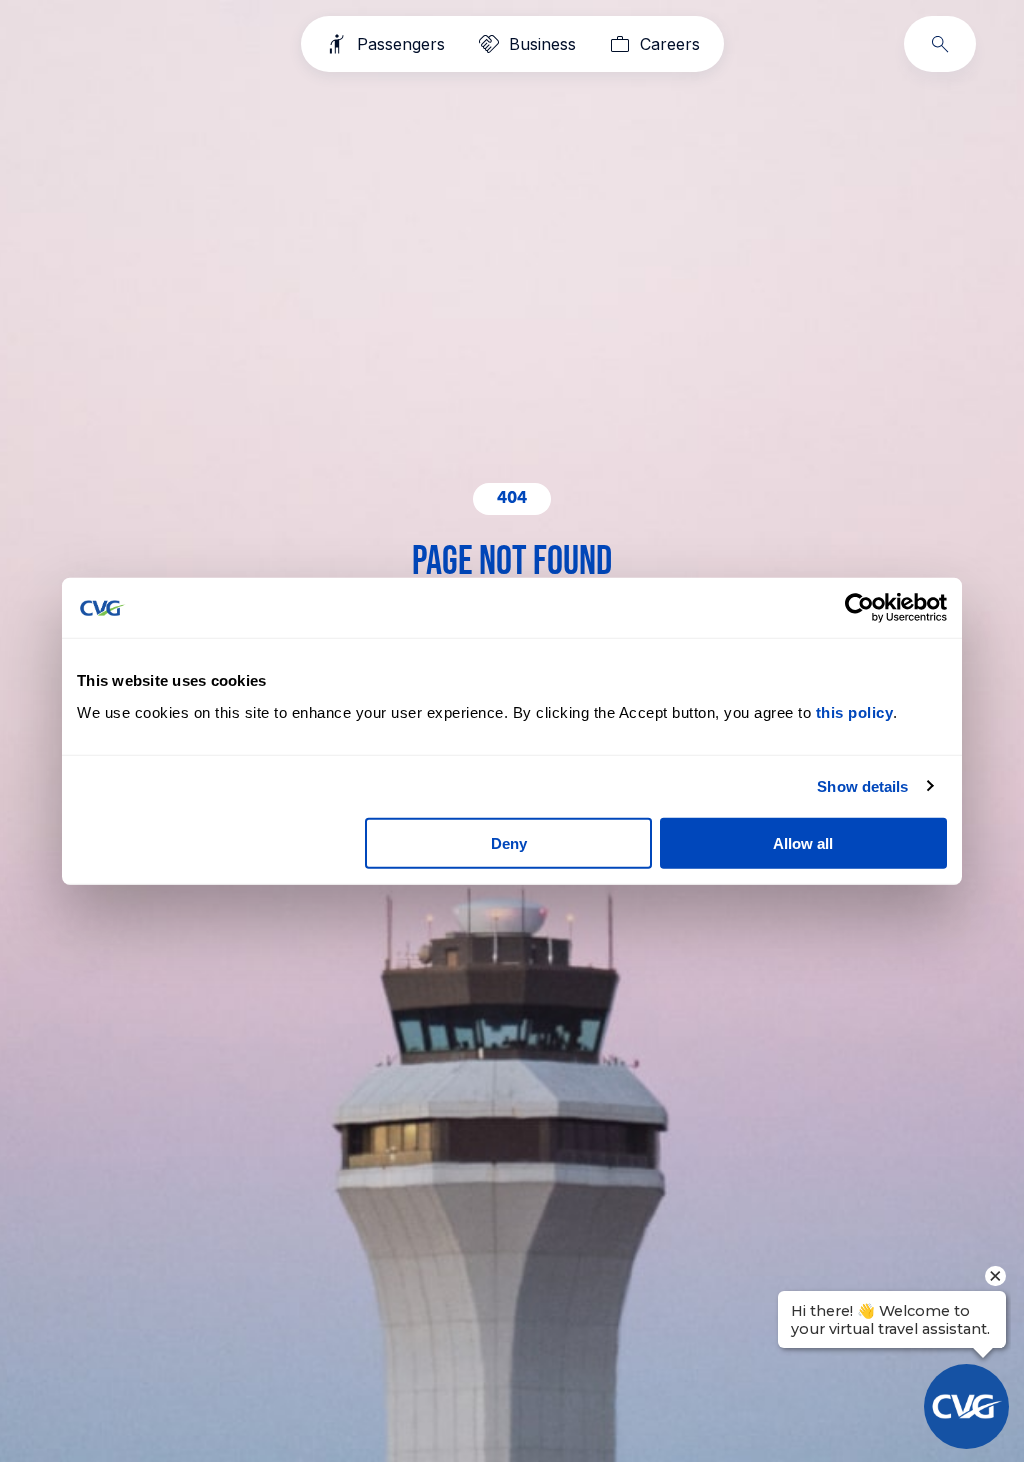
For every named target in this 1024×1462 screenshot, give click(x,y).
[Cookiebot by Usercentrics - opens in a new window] (859, 608)
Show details (862, 786)
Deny (509, 842)
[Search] (940, 44)
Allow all (803, 842)
